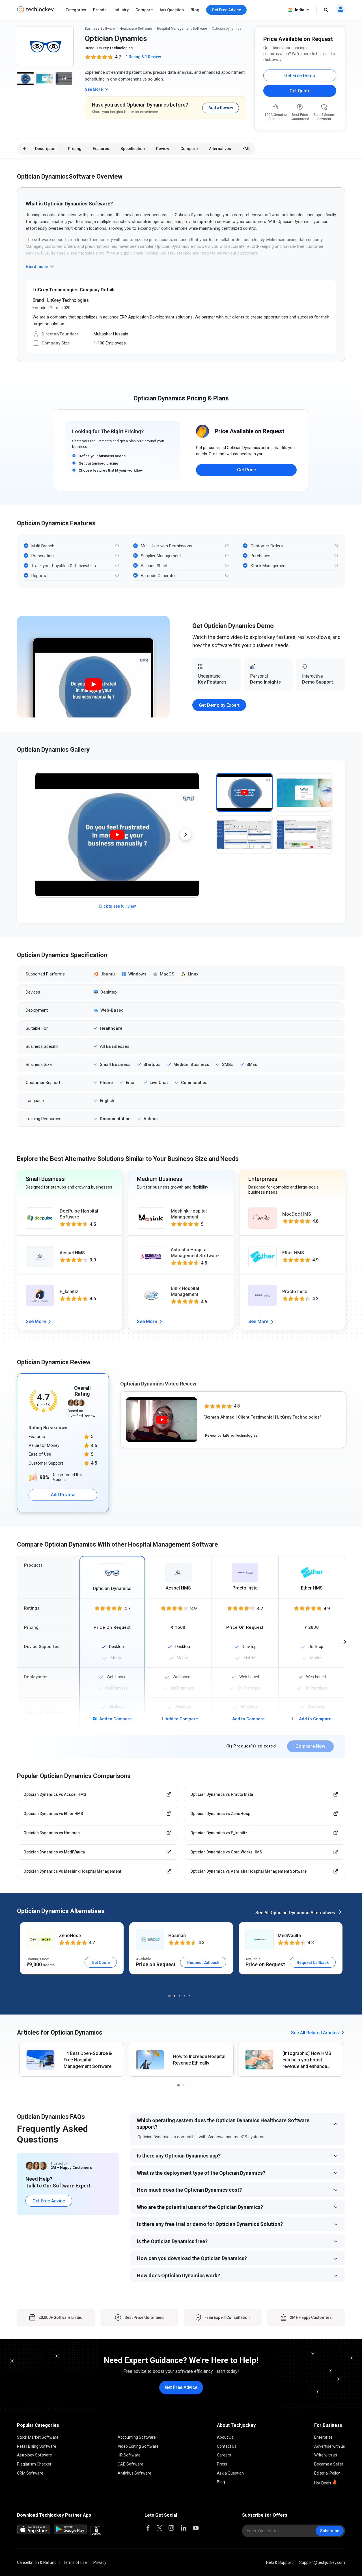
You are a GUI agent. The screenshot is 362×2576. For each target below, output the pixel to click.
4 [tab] (185, 1996)
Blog (195, 10)
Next (186, 835)
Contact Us (227, 2446)
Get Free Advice (49, 2201)
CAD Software (131, 2464)
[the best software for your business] (35, 11)
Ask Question (172, 10)
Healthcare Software (136, 29)
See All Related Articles (315, 2033)
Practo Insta (295, 1292)
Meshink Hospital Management (189, 1214)
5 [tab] (190, 1996)
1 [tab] (170, 1996)
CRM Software (30, 2473)
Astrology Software (35, 2455)
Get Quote (300, 91)
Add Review (63, 1495)
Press (222, 2464)
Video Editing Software (138, 2446)
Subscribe (330, 2531)
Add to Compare (116, 1719)
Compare (144, 10)
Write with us (326, 2455)
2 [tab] (174, 1996)
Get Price (246, 470)
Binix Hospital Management (185, 1291)
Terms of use (75, 2562)
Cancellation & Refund (37, 2562)
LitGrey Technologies (115, 48)
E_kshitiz (69, 1292)
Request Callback (203, 1963)
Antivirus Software (134, 2473)
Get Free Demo (300, 76)
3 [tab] (180, 1996)
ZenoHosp (70, 1936)
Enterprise (323, 2437)
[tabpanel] (72, 1948)
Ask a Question (230, 2473)
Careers (224, 2455)
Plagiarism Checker (34, 2464)
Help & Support (279, 2562)
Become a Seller (329, 2464)
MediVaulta (289, 1936)
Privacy (100, 2562)
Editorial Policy (327, 2473)
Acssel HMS (72, 1253)
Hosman (177, 1936)
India (300, 10)
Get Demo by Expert (219, 705)
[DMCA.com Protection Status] (96, 2535)
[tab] (244, 792)
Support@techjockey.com (322, 2562)
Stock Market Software (38, 2437)
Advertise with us (330, 2446)
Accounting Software (137, 2437)
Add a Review (221, 108)
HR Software (129, 2455)
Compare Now (310, 1746)
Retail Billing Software (37, 2446)
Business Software (100, 29)
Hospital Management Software (182, 29)
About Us (225, 2437)
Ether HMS (293, 1253)
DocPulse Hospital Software (79, 1214)
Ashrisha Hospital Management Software (195, 1253)
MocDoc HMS (297, 1214)
